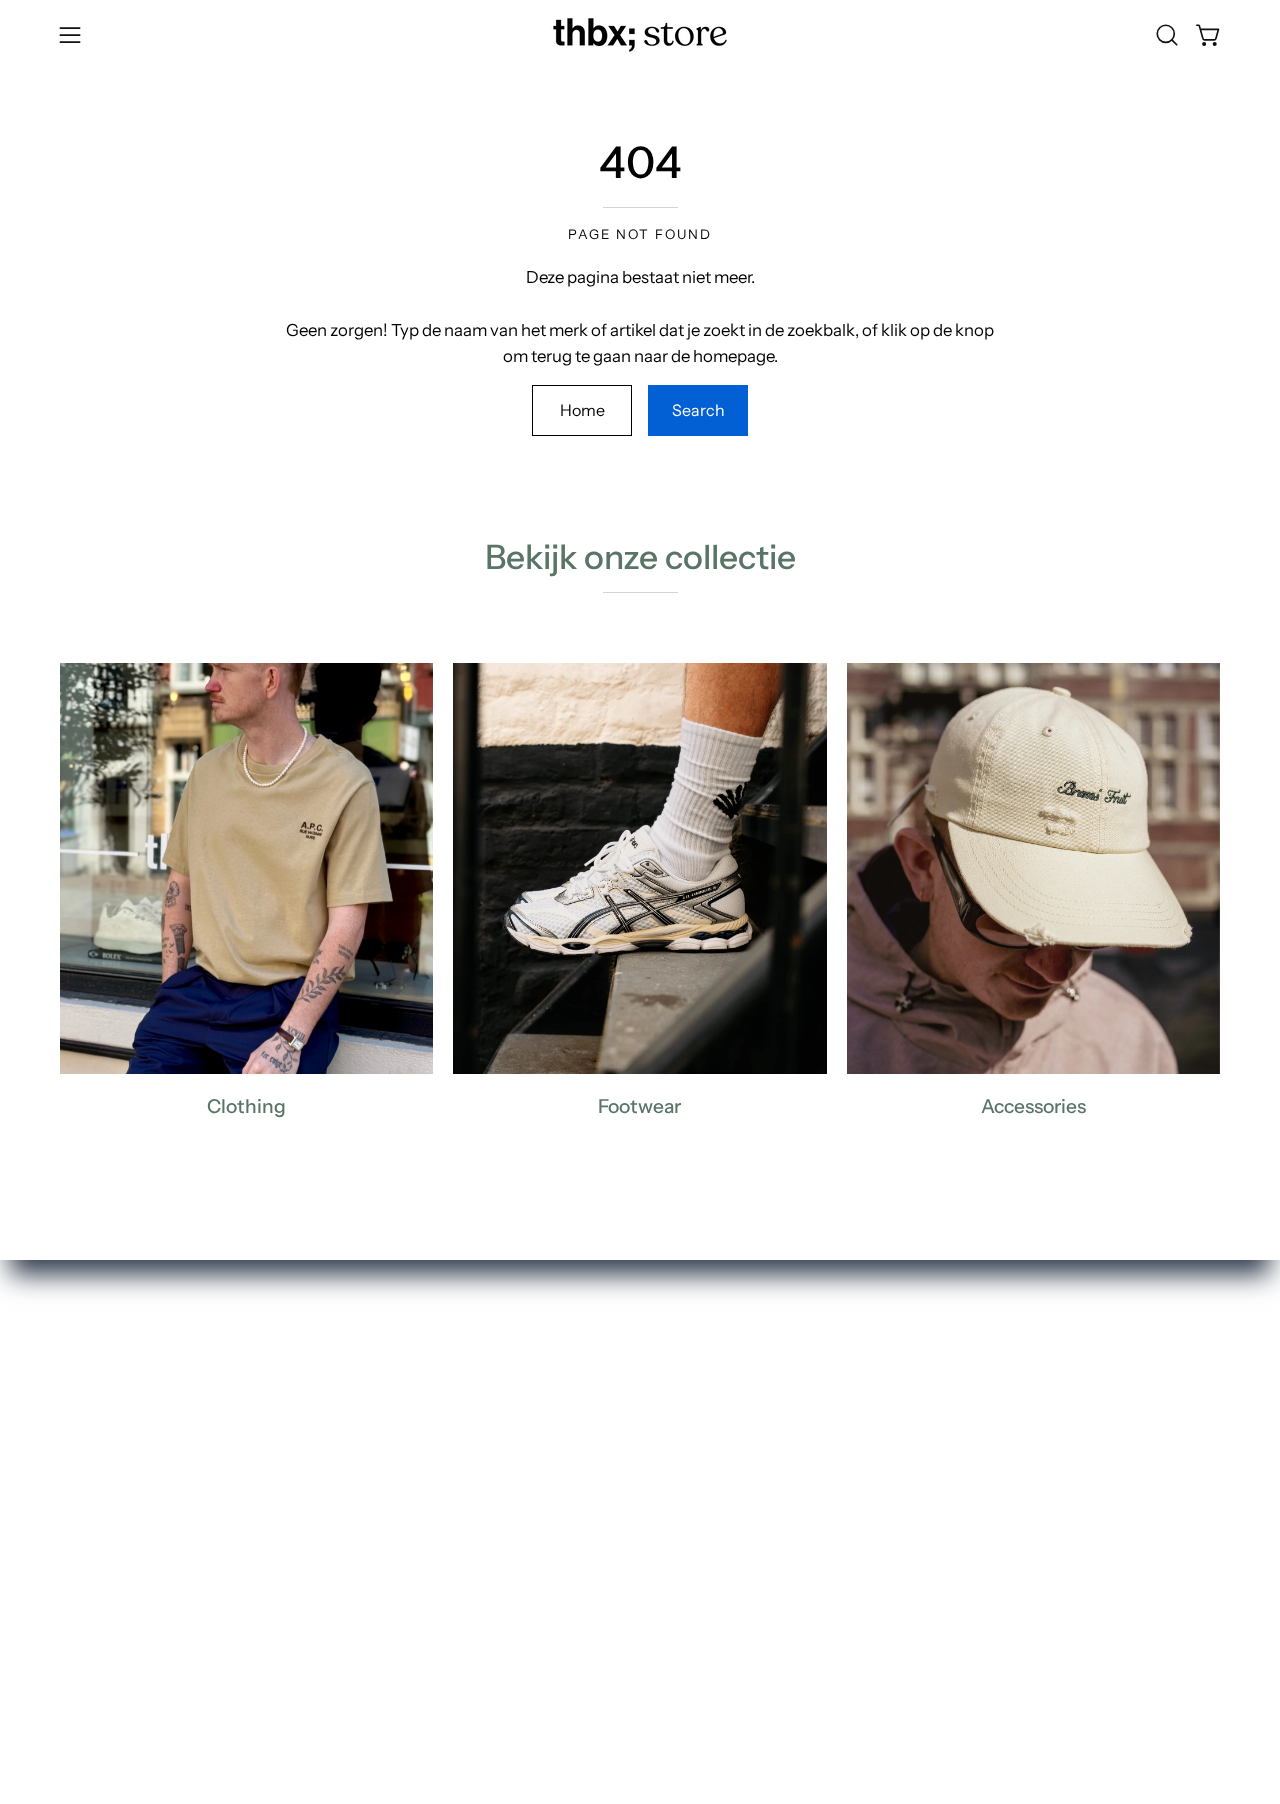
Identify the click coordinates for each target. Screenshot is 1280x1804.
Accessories (406, 1515)
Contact (631, 1480)
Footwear (396, 1480)
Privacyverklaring (666, 1515)
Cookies (631, 1549)
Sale (376, 1584)
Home (582, 410)
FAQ (616, 1411)
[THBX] (640, 35)
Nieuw (384, 1411)
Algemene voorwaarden (691, 1584)
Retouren (635, 1445)
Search (698, 410)
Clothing (393, 1445)
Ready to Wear (415, 1549)
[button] (1167, 35)
